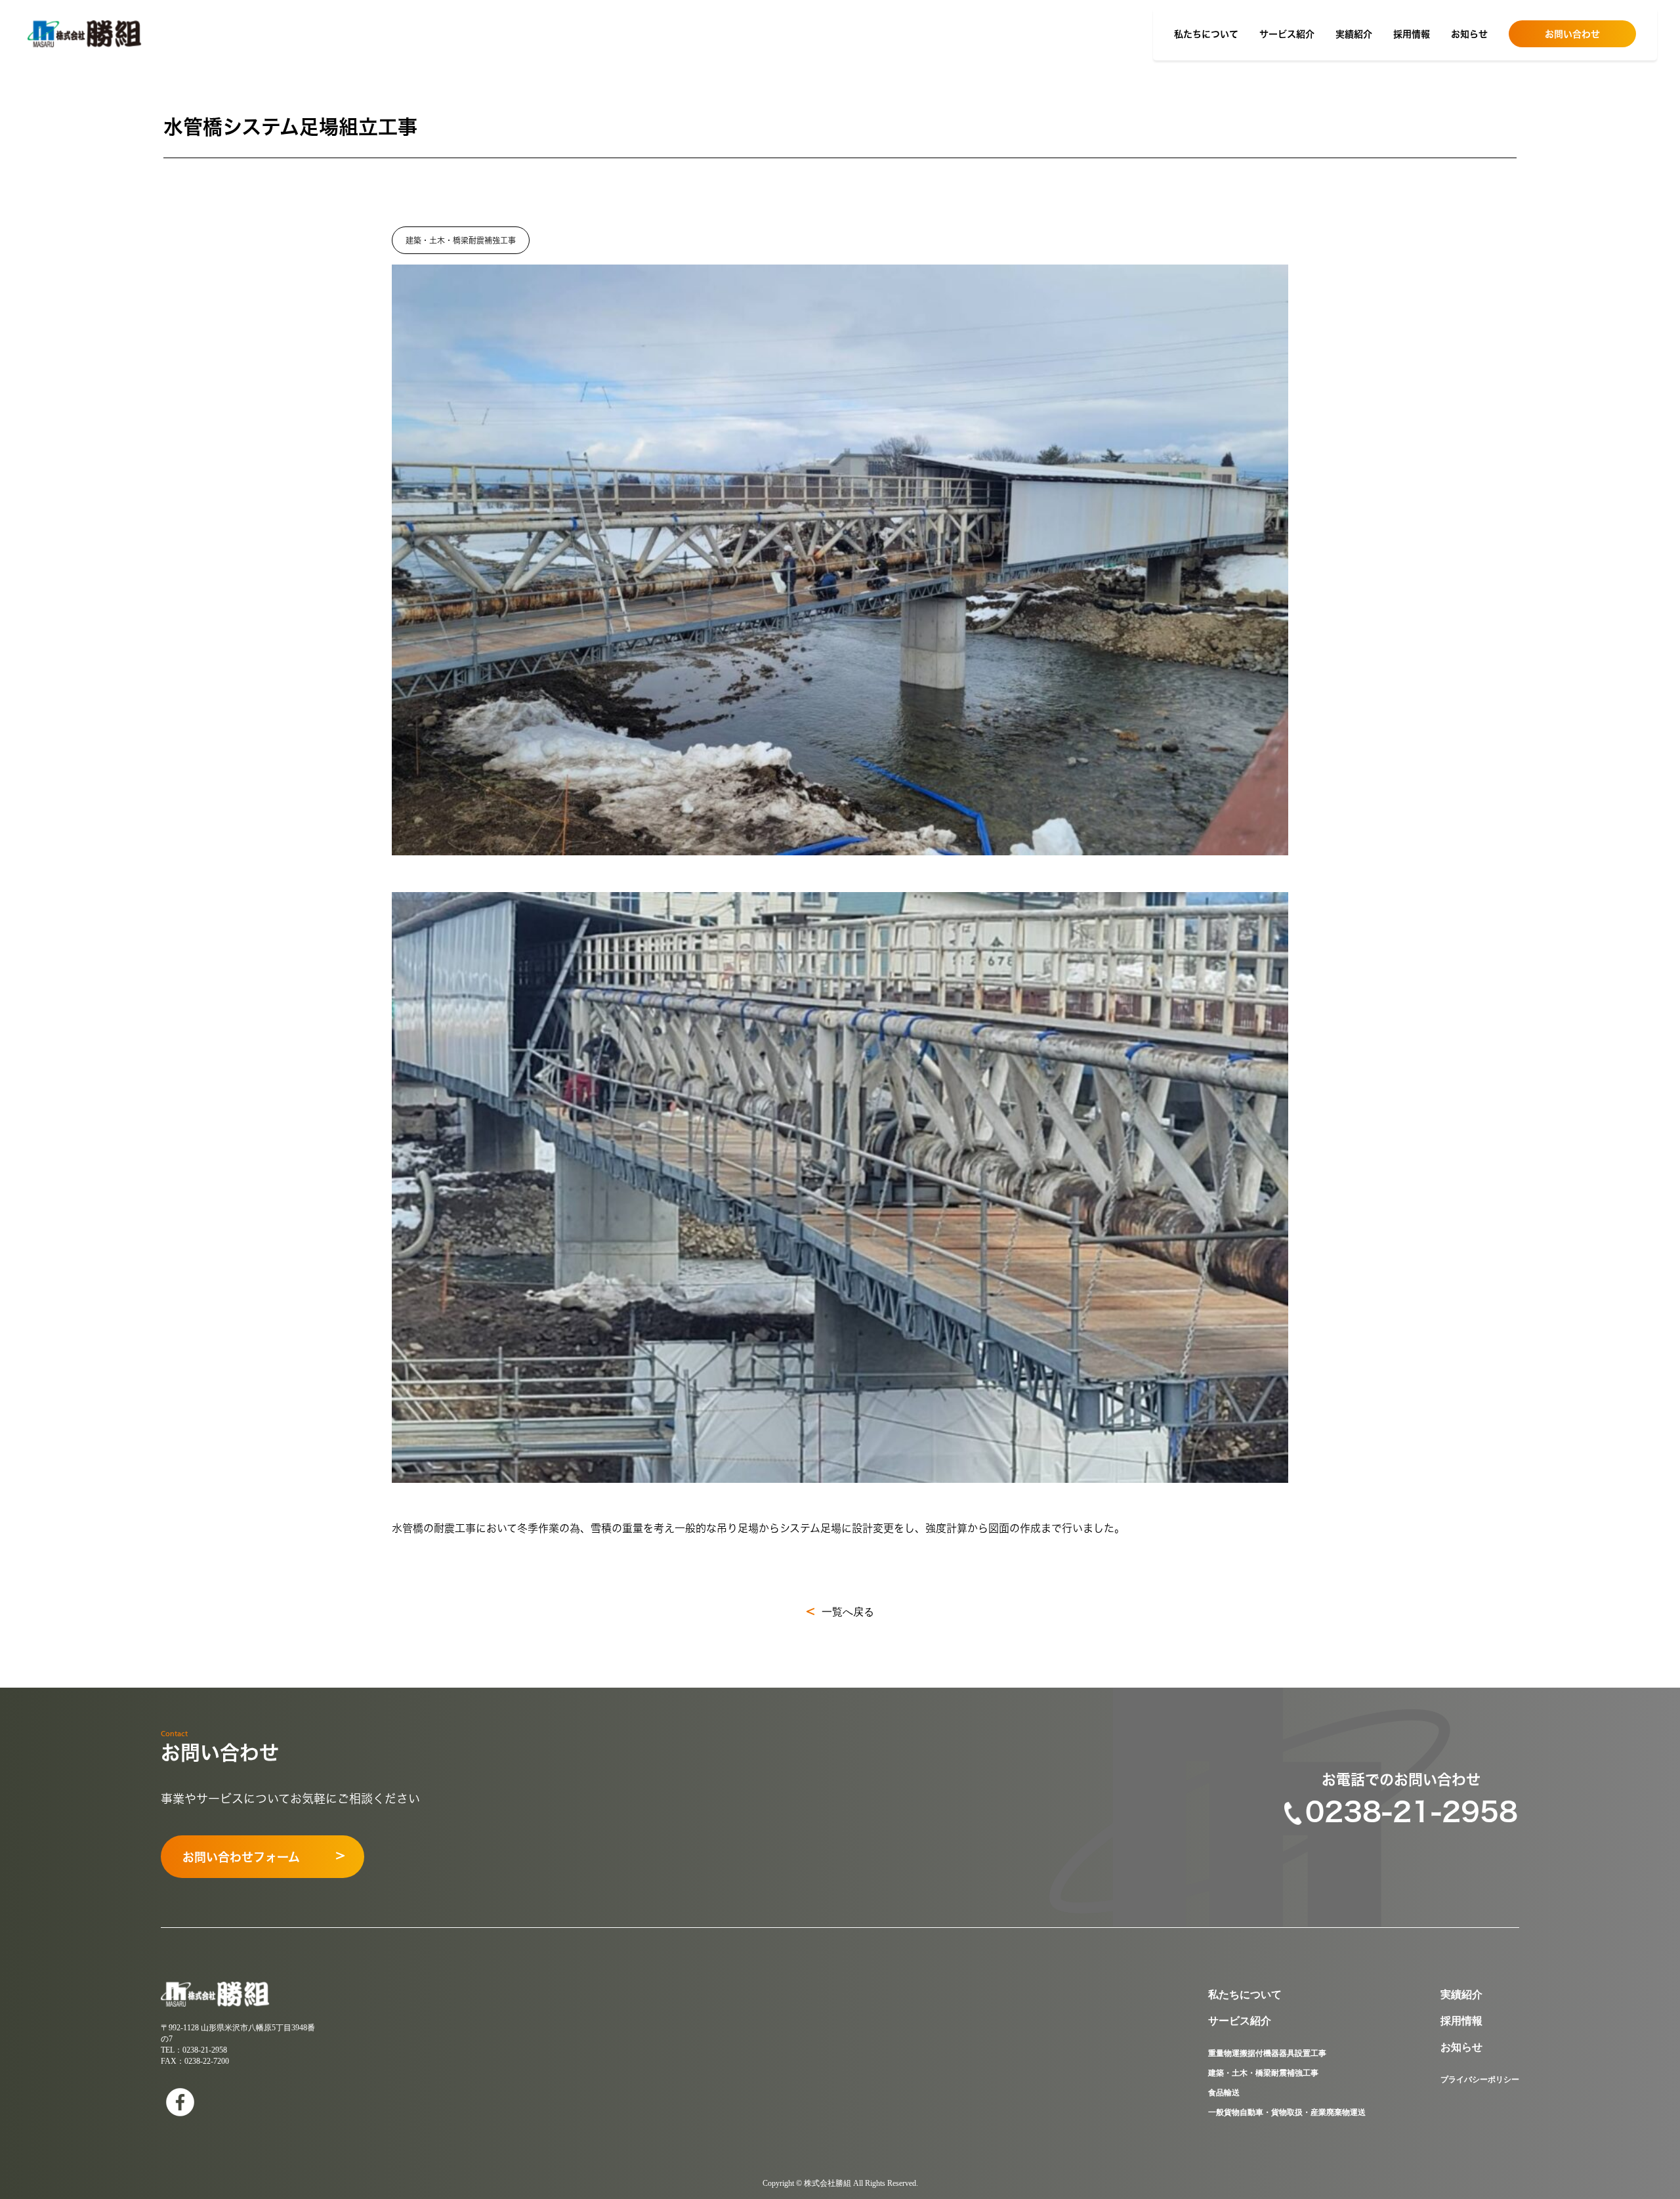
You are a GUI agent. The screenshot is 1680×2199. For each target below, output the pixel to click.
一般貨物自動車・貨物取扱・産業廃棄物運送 (1287, 2112)
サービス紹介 (1287, 34)
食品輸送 (1224, 2093)
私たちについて (1206, 34)
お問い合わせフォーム (241, 1857)
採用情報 (1412, 34)
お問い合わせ (1572, 34)
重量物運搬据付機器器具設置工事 (1267, 2053)
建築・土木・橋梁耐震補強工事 (1263, 2073)
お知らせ (1469, 34)
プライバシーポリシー (1480, 2080)
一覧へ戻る (848, 1612)
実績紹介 (1354, 34)
